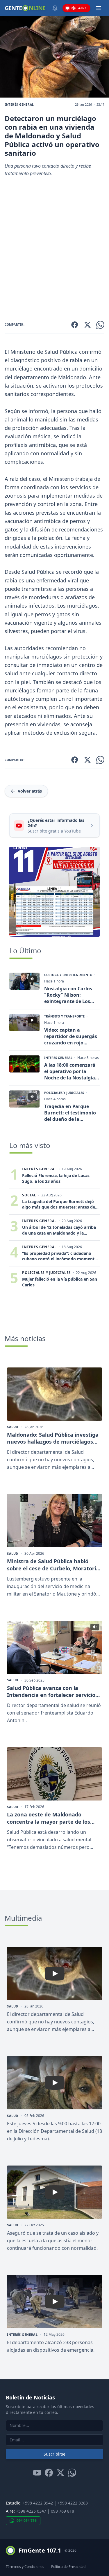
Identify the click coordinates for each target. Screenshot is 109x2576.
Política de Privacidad (68, 2567)
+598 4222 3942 (38, 2503)
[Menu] (99, 8)
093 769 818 (62, 2511)
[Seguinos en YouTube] (37, 2473)
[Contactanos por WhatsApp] (72, 2473)
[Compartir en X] (87, 325)
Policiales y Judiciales (64, 1093)
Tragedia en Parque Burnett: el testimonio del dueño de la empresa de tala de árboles (70, 1113)
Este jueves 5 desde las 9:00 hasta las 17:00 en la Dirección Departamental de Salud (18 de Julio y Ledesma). (54, 2131)
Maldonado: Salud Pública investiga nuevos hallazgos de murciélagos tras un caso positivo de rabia (53, 1438)
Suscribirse (54, 2454)
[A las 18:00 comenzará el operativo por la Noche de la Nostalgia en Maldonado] (24, 1064)
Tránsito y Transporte (64, 1016)
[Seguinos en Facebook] (49, 2473)
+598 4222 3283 (73, 2503)
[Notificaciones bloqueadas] (55, 8)
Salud (13, 1427)
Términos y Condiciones (25, 2567)
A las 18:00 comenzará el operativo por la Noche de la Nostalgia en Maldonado (70, 1071)
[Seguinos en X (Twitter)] (60, 2473)
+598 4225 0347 (31, 2511)
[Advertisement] (54, 249)
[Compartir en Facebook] (75, 325)
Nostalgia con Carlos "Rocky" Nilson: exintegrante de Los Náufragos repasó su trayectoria (68, 995)
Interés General (19, 104)
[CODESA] (54, 892)
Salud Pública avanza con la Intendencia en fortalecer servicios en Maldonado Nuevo (52, 1692)
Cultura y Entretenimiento (68, 975)
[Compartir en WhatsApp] (100, 325)
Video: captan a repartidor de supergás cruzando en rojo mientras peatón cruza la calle (71, 1036)
